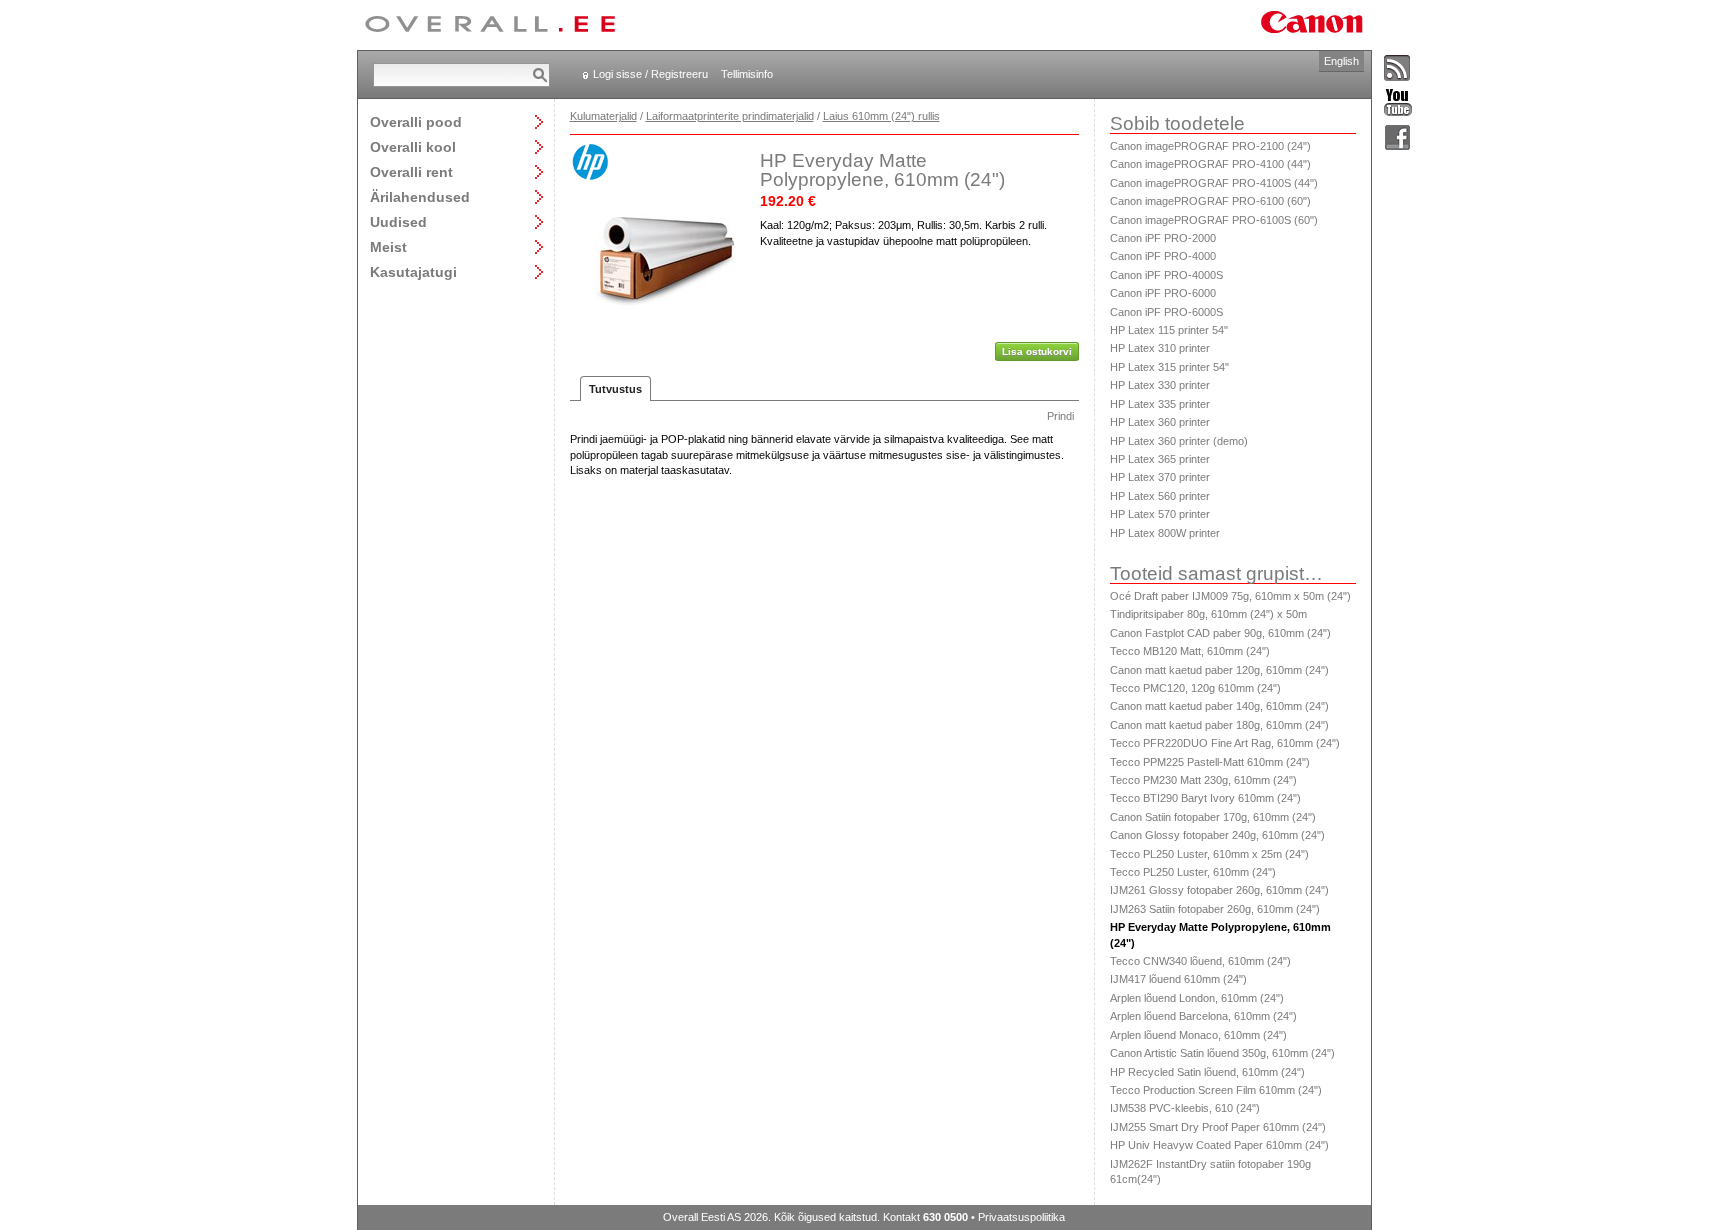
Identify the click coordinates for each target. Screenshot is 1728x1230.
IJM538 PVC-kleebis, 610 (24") (1185, 1108)
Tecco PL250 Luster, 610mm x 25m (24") (1209, 854)
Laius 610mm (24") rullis (881, 116)
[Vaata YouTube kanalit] (1398, 103)
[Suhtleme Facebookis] (1398, 138)
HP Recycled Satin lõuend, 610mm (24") (1207, 1072)
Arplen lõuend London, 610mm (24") (1197, 998)
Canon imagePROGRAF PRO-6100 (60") (1210, 201)
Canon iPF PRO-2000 (1163, 238)
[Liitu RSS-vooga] (1398, 69)
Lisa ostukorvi (1037, 351)
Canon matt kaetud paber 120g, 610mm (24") (1219, 670)
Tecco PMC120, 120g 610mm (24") (1195, 688)
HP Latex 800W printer (1165, 533)
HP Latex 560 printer (1160, 496)
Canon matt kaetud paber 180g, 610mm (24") (1219, 725)
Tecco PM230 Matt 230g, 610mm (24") (1203, 780)
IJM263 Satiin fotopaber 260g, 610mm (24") (1215, 909)
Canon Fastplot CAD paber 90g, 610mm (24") (1220, 633)
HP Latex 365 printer (1160, 459)
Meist (388, 246)
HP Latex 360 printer (1160, 422)
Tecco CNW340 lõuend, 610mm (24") (1200, 961)
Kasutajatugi (413, 271)
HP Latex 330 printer (1160, 385)
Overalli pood (416, 121)
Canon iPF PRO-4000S (1166, 275)
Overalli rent (411, 171)
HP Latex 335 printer (1160, 404)
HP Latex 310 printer (1160, 348)
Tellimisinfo (747, 74)
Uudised (398, 221)
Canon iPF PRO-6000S (1166, 312)
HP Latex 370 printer (1160, 477)
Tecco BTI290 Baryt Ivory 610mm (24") (1205, 798)
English (1341, 61)
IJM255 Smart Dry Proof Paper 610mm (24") (1218, 1127)
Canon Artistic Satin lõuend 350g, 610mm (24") (1222, 1053)
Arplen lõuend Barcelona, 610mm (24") (1203, 1016)
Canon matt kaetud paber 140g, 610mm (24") (1219, 706)
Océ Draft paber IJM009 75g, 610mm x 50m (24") (1230, 596)
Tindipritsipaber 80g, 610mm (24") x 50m (1208, 614)
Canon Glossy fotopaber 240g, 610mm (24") (1217, 835)
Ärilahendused (420, 196)
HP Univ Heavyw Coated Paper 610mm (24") (1219, 1145)
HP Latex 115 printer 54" (1169, 330)
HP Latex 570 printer (1160, 514)
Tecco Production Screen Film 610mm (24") (1216, 1090)
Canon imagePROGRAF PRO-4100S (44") (1214, 183)
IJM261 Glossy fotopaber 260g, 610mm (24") (1219, 890)
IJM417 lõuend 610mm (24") (1178, 979)
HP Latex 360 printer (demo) (1179, 441)
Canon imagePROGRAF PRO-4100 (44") (1210, 164)
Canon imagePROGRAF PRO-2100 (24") (1210, 146)
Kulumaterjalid (603, 116)
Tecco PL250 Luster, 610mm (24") (1193, 872)
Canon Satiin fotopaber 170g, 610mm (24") (1213, 817)
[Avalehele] (490, 25)
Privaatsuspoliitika (1021, 1217)
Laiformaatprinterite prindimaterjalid (730, 116)
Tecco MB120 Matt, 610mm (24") (1190, 651)
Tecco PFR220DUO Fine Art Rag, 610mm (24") (1225, 743)
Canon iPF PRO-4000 (1163, 256)
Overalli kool (413, 146)
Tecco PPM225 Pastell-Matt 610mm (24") (1210, 762)
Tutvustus (615, 389)
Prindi (1060, 416)
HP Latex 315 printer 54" (1169, 367)
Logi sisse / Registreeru (650, 74)
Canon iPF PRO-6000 (1163, 293)
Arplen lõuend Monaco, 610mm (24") (1198, 1035)
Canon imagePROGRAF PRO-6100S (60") (1214, 220)
